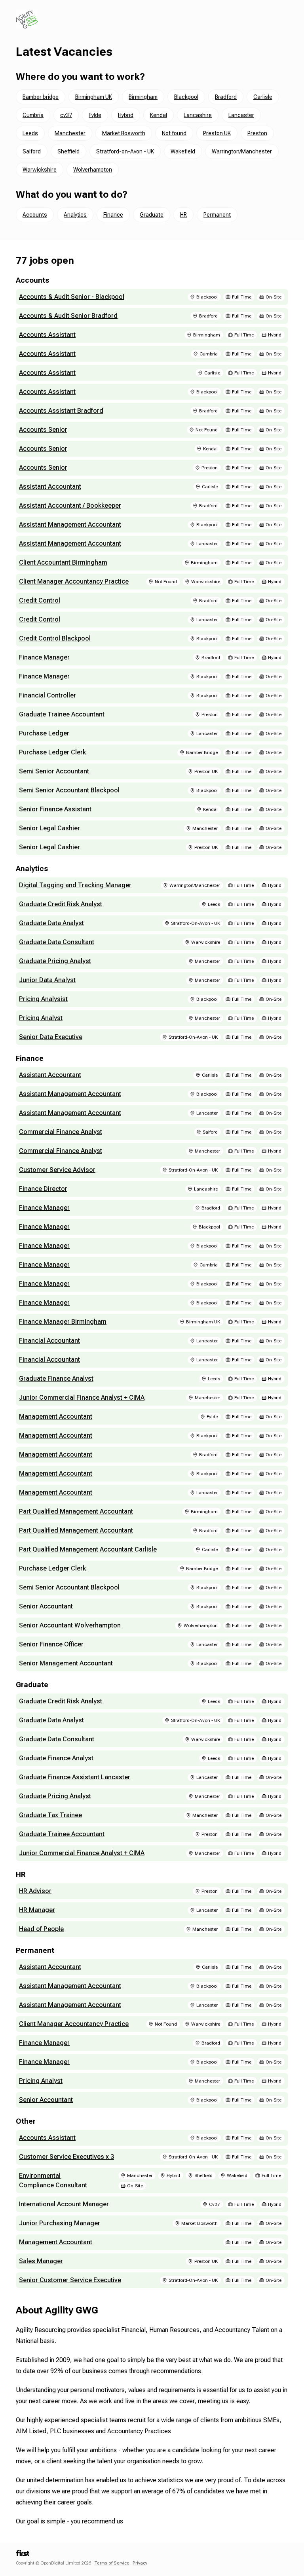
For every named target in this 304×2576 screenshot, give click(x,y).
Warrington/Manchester (242, 151)
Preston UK (217, 133)
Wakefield (183, 151)
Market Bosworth (124, 133)
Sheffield (68, 151)
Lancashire (198, 115)
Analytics (75, 215)
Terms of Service (112, 2563)
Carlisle (263, 97)
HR (183, 215)
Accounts (35, 215)
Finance (113, 215)
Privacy (140, 2563)
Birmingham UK (94, 97)
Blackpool (186, 97)
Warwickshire (40, 170)
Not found (174, 133)
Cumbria (33, 115)
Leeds (30, 133)
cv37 (66, 115)
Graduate (152, 215)
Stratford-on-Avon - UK (125, 151)
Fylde (95, 115)
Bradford (226, 97)
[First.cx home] (23, 2555)
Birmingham (143, 97)
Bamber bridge (41, 97)
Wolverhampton (93, 170)
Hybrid (126, 115)
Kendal (159, 115)
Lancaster (241, 115)
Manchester (70, 133)
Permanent (217, 215)
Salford (32, 151)
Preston (257, 133)
